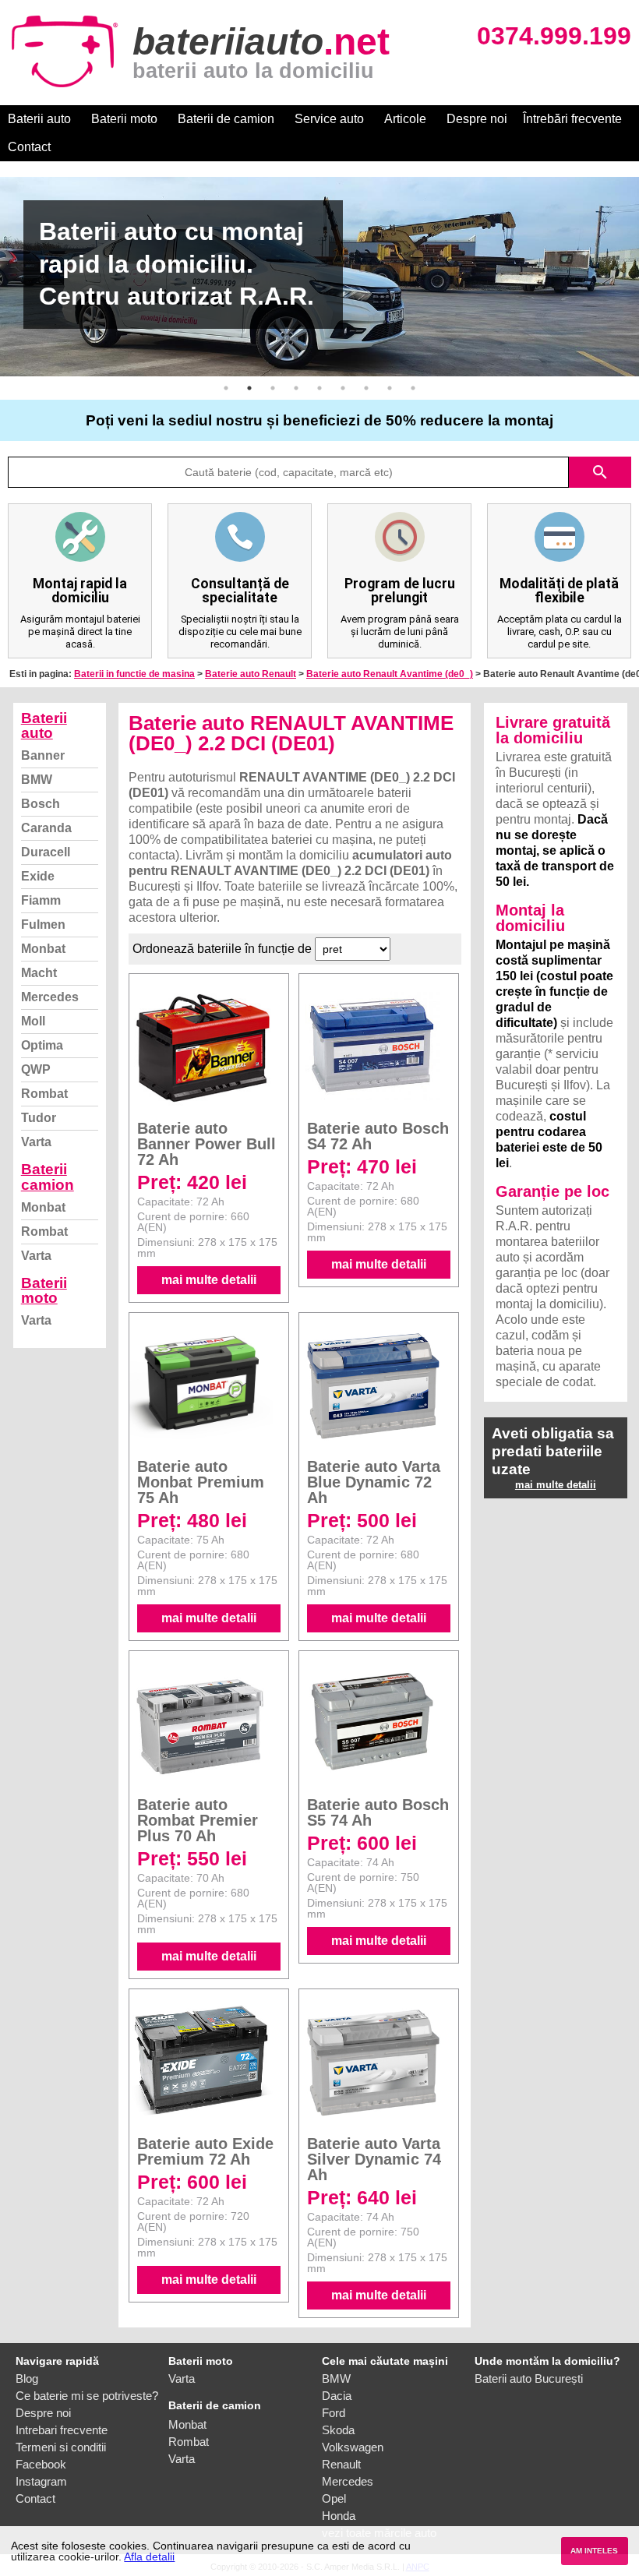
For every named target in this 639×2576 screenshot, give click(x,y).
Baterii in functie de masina (134, 674)
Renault (341, 2464)
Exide (38, 876)
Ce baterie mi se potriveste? (87, 2396)
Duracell (46, 852)
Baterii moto (124, 119)
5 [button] (319, 388)
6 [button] (343, 388)
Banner (43, 755)
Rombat (44, 1094)
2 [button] (249, 388)
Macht (39, 973)
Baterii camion (48, 1177)
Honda (339, 2516)
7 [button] (366, 388)
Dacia (337, 2396)
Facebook (41, 2464)
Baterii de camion (226, 119)
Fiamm (41, 900)
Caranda (46, 828)
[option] (319, 277)
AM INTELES (594, 2551)
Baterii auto (39, 119)
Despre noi (477, 119)
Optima (42, 1045)
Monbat (43, 949)
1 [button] (226, 388)
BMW (37, 780)
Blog (27, 2378)
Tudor (39, 1118)
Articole (405, 119)
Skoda (338, 2430)
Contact (29, 147)
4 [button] (296, 388)
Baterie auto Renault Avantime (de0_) (390, 674)
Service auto (329, 119)
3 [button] (273, 388)
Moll (33, 1021)
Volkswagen (353, 2447)
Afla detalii (149, 2557)
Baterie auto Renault (251, 674)
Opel (334, 2498)
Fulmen (43, 925)
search (600, 472)
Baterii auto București (529, 2378)
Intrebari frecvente (62, 2430)
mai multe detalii (209, 1280)
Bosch (41, 804)
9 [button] (413, 388)
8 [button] (390, 388)
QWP (36, 1069)
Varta (36, 1142)
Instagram (41, 2481)
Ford (334, 2413)
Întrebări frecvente (572, 119)
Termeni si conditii (61, 2447)
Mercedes (50, 997)
